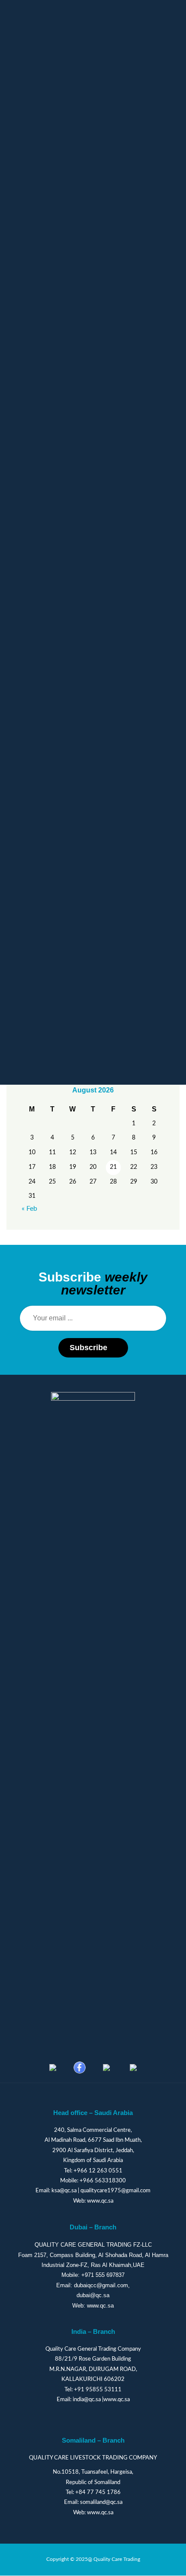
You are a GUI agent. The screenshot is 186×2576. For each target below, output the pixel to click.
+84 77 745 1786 (98, 2492)
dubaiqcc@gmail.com (101, 2285)
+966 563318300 (103, 2181)
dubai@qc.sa (93, 2295)
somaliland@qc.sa (101, 2502)
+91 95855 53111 (98, 2390)
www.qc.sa (100, 2201)
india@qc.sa (87, 2400)
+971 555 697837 (103, 2275)
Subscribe (88, 1348)
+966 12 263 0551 (98, 2171)
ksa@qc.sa (64, 2191)
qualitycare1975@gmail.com (115, 2191)
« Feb (29, 1209)
